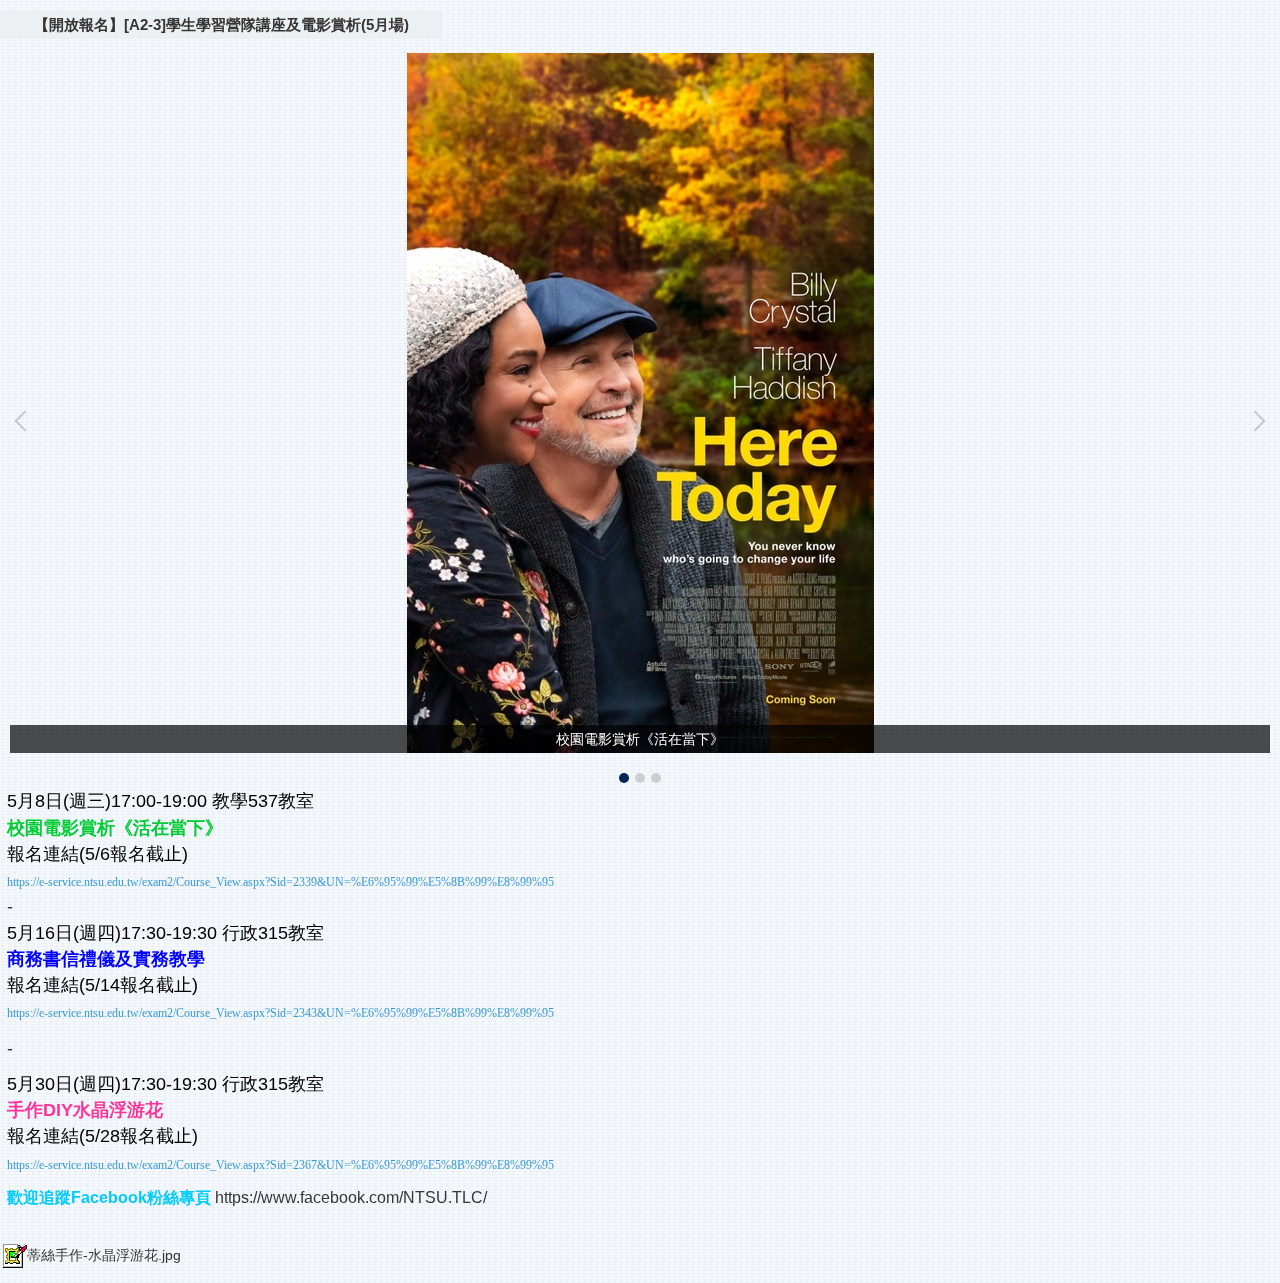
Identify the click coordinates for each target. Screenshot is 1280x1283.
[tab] (624, 778)
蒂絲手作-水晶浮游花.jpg (104, 1255)
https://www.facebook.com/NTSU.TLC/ (351, 1197)
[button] (25, 421)
